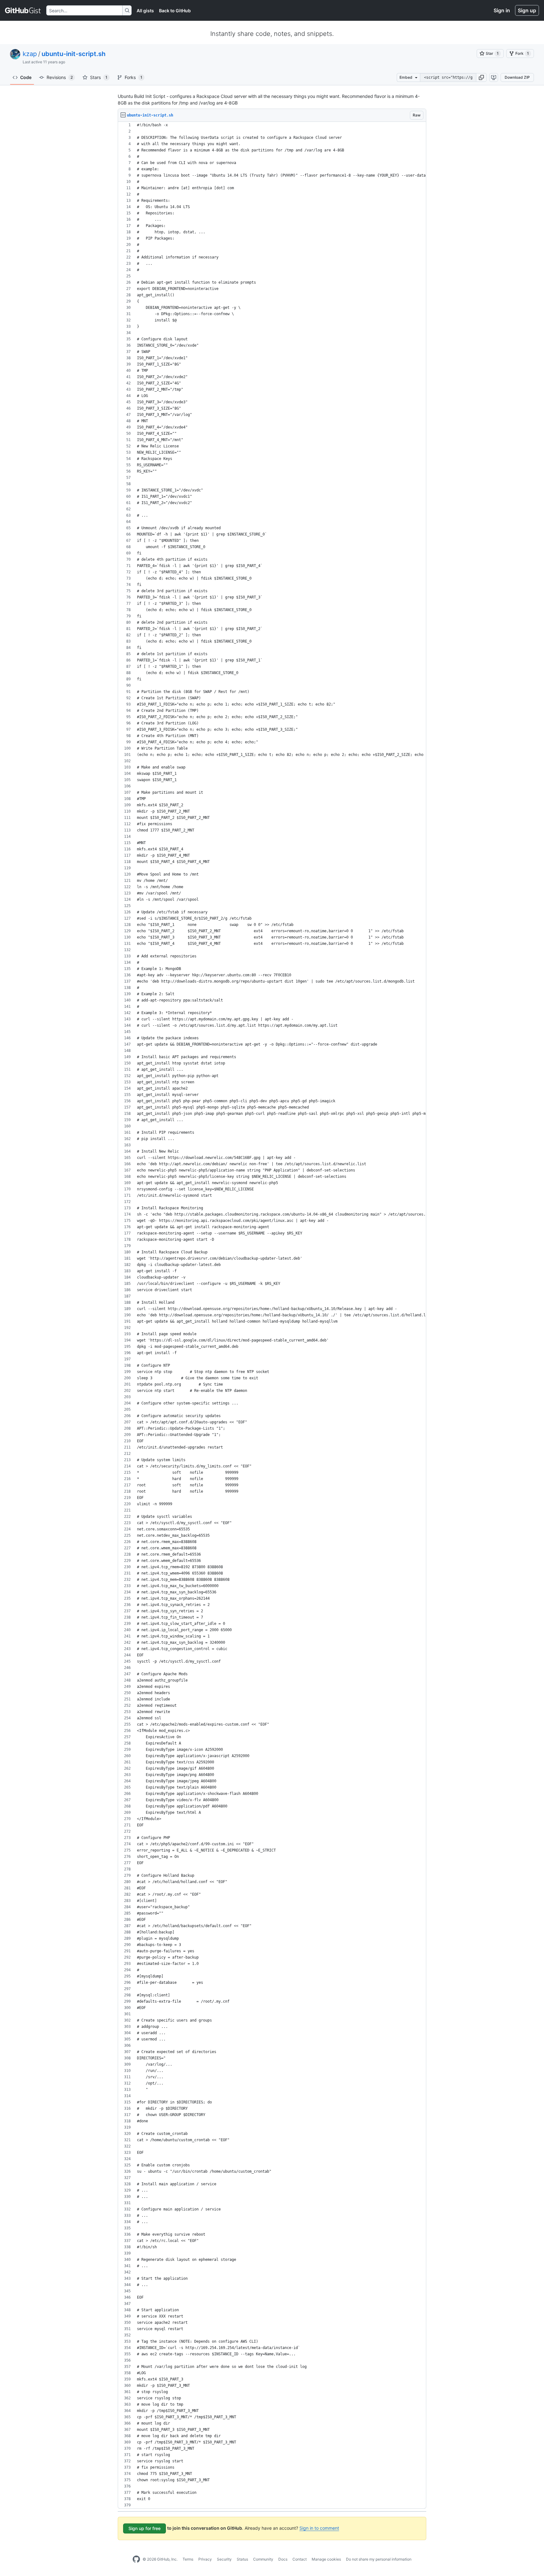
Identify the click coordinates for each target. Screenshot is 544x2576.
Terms (188, 2559)
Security (224, 2559)
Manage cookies (326, 2559)
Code (26, 77)
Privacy (205, 2559)
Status (242, 2559)
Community (263, 2559)
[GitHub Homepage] (136, 2559)
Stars (99, 77)
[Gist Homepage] (23, 10)
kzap (30, 54)
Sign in (502, 10)
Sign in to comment (319, 2528)
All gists (145, 11)
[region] (272, 1315)
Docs (283, 2559)
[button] (481, 77)
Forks (133, 77)
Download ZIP (517, 77)
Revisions (60, 77)
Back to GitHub (175, 11)
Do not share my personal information (379, 2559)
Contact (300, 2559)
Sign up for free (144, 2528)
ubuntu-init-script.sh (74, 54)
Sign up (527, 10)
